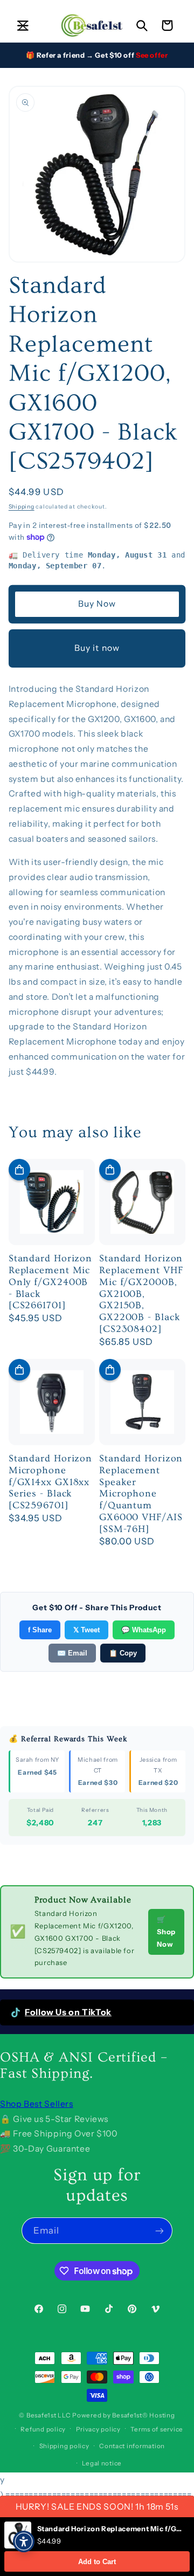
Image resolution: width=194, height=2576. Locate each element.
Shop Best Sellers (37, 2104)
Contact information (132, 2446)
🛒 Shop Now (166, 1932)
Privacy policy (98, 2429)
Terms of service (157, 2429)
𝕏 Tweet (86, 1630)
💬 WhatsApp (144, 1630)
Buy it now (97, 648)
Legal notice (102, 2463)
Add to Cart (97, 2562)
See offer (152, 55)
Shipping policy (64, 2446)
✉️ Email (72, 1653)
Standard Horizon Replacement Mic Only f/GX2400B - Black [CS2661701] (50, 1282)
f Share (40, 1630)
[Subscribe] (160, 2231)
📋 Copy (123, 1653)
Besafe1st (41, 2415)
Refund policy (43, 2429)
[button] (23, 25)
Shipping (22, 507)
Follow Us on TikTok (68, 2012)
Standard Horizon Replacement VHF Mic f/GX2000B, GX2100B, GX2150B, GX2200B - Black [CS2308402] (141, 1294)
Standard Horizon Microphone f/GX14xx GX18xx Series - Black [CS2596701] (50, 1482)
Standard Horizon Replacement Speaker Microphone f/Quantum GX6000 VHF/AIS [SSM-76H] (141, 1494)
